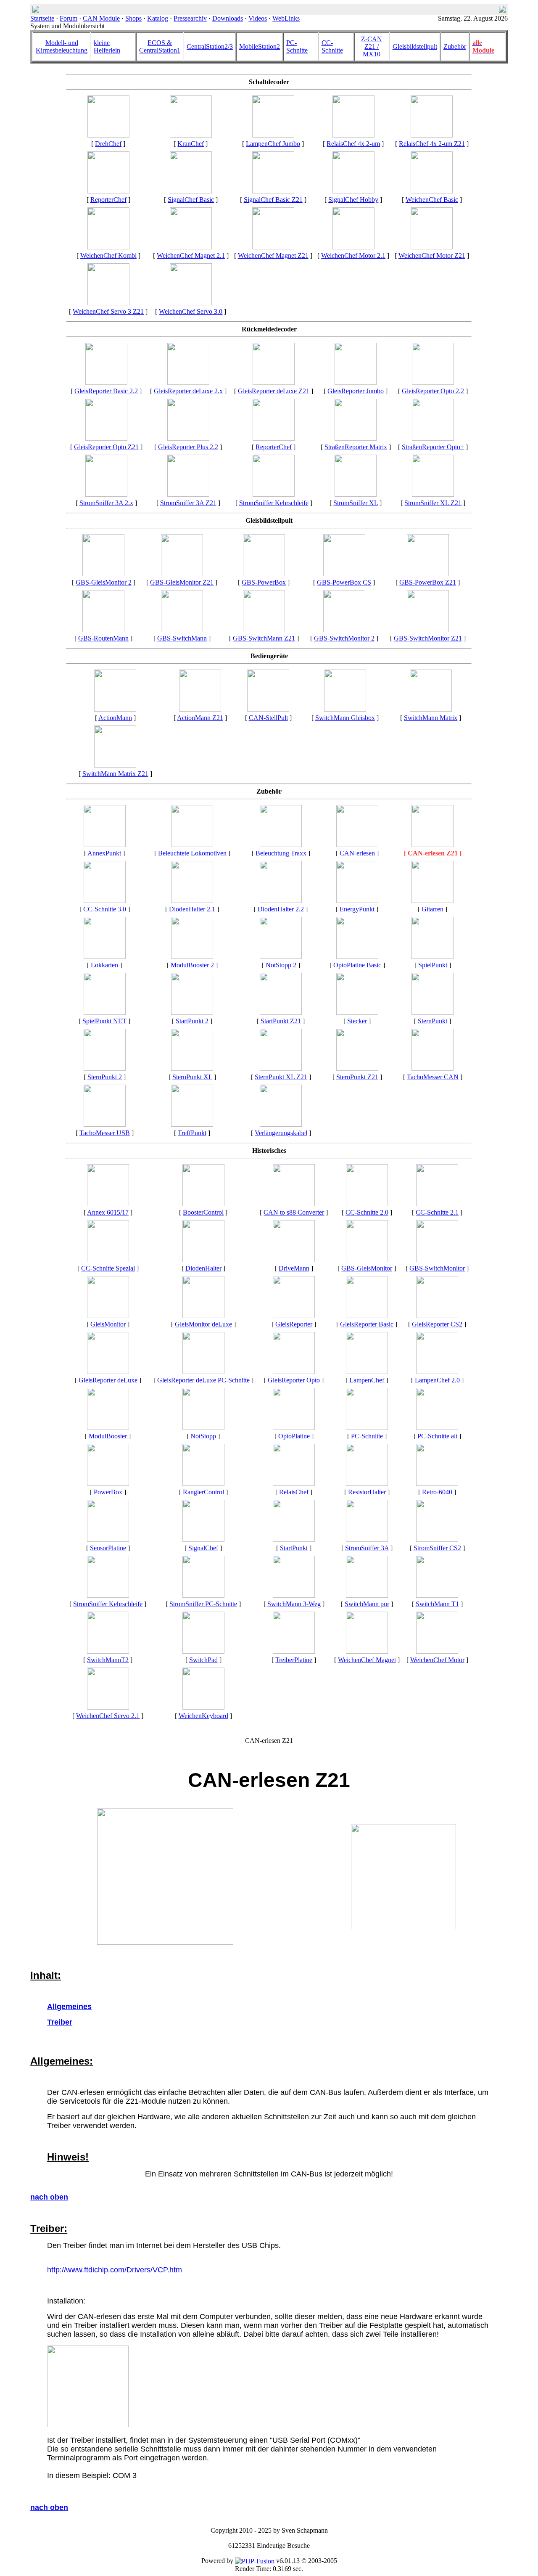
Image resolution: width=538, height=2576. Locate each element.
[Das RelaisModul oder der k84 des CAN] (294, 1484)
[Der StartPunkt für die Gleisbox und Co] (192, 1013)
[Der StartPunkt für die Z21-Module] (281, 1013)
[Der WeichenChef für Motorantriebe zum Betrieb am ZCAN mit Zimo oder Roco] (432, 247)
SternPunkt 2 (105, 1077)
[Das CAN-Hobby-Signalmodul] (353, 191)
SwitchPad (203, 1660)
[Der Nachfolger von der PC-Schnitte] (108, 1260)
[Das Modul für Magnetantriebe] (367, 1651)
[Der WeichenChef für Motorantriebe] (437, 1651)
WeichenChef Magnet (367, 1660)
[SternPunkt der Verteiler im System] (433, 1013)
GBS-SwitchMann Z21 (264, 638)
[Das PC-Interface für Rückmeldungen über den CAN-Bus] (367, 1428)
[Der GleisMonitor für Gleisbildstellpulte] (182, 574)
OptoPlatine (294, 1436)
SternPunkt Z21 (357, 1077)
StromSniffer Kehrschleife (274, 503)
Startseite (42, 18)
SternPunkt (433, 1021)
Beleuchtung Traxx (281, 853)
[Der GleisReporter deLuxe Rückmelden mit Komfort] (108, 1372)
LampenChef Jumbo (273, 144)
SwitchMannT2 (108, 1660)
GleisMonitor (108, 1324)
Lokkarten (104, 965)
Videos (258, 18)
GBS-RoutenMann (103, 638)
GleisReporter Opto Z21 (106, 447)
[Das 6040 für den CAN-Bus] (203, 1707)
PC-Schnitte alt (437, 1436)
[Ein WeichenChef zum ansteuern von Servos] (191, 303)
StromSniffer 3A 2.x (106, 503)
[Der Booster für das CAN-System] (192, 957)
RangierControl (203, 1492)
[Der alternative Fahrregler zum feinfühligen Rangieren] (203, 1484)
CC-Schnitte (332, 46)
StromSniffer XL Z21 (433, 503)
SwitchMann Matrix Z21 (115, 774)
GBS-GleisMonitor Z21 (182, 582)
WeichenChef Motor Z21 (432, 255)
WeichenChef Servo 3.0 (191, 311)
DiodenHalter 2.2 (281, 909)
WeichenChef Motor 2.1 (353, 255)
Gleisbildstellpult (415, 46)
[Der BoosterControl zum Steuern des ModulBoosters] (203, 1204)
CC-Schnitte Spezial (108, 1268)
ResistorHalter (367, 1492)
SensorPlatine (108, 1548)
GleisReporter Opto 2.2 (433, 391)
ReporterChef (108, 200)
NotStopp (203, 1436)
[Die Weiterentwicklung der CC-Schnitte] (367, 1204)
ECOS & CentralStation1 (160, 46)
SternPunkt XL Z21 (281, 1077)
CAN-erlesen (357, 853)
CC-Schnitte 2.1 (437, 1212)
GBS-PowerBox (264, 582)
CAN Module (101, 18)
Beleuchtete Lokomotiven (192, 853)
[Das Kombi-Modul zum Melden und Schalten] (108, 191)
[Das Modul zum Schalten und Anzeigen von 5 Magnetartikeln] (437, 1595)
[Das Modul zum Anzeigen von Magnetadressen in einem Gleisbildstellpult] (428, 630)
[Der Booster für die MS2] (108, 1428)
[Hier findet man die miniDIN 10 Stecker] (357, 1013)
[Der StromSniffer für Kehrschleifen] (108, 1595)
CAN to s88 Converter (294, 1212)
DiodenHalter (203, 1268)
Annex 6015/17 (108, 1212)
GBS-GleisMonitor (367, 1268)
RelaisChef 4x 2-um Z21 (432, 144)
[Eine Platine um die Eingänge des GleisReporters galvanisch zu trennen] (294, 1428)
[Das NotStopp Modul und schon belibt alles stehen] (203, 1428)
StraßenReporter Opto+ (433, 447)
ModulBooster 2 (192, 965)
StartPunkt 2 (192, 1021)
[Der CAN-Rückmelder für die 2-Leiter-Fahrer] (367, 1540)
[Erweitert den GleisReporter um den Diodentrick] (203, 1260)
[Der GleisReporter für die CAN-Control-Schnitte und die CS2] (437, 1316)
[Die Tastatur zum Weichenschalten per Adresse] (203, 1651)
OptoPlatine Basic (357, 965)
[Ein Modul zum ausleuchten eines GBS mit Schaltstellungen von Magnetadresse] (344, 630)
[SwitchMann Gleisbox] (345, 709)
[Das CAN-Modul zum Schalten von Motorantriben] (353, 247)
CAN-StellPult (268, 718)
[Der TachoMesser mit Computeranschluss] (105, 1124)
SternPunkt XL (192, 1077)
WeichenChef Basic (432, 200)
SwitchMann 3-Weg (294, 1604)
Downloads (228, 18)
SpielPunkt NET (104, 1021)
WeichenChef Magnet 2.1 (191, 255)
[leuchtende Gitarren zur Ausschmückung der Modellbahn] (433, 901)
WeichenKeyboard (203, 1716)
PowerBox (108, 1492)
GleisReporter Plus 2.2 (188, 447)
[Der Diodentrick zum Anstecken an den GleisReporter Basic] (192, 901)
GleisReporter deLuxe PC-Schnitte (203, 1380)
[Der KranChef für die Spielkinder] (191, 135)
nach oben (49, 2197)
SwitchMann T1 (437, 1604)
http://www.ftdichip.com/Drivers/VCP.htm (115, 2270)
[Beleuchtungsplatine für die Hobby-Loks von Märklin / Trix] (281, 845)
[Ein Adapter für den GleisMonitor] (294, 1651)
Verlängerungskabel (281, 1133)
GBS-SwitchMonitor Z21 (428, 638)
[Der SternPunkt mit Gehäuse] (105, 1068)
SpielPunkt (433, 965)
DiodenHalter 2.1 (192, 909)
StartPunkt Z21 (281, 1021)
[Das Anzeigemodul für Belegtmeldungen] (108, 1316)
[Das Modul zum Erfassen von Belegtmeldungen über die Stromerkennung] (203, 1595)
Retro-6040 (437, 1492)
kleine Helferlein (107, 46)
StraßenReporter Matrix (356, 447)
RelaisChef (294, 1492)
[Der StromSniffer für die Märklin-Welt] (437, 1540)
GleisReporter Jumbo (356, 391)
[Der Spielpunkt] (433, 957)
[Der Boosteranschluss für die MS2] (108, 1204)
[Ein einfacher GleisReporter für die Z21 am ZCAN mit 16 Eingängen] (106, 438)
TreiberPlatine (294, 1660)
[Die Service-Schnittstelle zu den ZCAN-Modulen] (433, 845)
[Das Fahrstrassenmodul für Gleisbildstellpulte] (103, 630)
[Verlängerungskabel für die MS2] (281, 1124)
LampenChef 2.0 (437, 1380)
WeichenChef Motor (437, 1660)
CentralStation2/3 (210, 46)
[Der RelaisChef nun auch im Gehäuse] (353, 135)
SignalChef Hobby (353, 200)
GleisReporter (294, 1324)
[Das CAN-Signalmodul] (203, 1540)
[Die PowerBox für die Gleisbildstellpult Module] (264, 574)
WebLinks (286, 18)
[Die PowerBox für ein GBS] (108, 1484)
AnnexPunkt (104, 853)
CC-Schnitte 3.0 (105, 909)
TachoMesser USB (105, 1133)
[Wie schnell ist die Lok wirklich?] (433, 1068)
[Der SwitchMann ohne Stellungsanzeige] (367, 1595)
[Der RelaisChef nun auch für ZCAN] (432, 135)
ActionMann (115, 718)
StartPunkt (294, 1548)
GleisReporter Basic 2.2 (106, 391)
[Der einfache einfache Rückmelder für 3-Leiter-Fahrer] (367, 1316)
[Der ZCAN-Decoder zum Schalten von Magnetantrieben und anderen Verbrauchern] (273, 247)
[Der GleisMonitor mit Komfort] (203, 1316)
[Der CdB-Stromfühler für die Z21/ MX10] (188, 494)
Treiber (60, 2022)
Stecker (357, 1021)
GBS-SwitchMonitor (437, 1268)
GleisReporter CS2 (437, 1324)
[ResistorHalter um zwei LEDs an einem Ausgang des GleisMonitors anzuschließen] (367, 1484)
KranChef (191, 144)
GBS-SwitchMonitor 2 (344, 638)
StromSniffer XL (356, 503)
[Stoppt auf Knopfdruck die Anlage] (281, 957)
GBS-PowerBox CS (344, 582)
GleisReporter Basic (367, 1324)
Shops (133, 18)
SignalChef (203, 1548)
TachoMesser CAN (433, 1077)
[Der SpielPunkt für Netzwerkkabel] (105, 1013)
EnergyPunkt (357, 909)
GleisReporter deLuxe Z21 (274, 391)
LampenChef (367, 1380)
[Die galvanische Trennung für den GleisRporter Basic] (357, 957)
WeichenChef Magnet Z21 (273, 255)
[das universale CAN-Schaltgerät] (268, 709)
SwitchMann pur (367, 1604)
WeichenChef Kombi (108, 255)
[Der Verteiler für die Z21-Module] (357, 1068)
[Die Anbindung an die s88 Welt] (294, 1204)
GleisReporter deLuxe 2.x (188, 391)
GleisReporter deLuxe (108, 1380)
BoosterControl (203, 1212)
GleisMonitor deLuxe (203, 1324)
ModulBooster (108, 1436)
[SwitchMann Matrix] (431, 709)
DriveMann (294, 1268)
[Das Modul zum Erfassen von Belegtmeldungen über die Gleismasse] (294, 1316)
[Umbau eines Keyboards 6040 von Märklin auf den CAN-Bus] (437, 1484)
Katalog (158, 18)
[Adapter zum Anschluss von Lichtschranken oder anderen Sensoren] (108, 1540)
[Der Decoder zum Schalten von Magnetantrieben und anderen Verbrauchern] (191, 247)
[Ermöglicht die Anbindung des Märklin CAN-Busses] (294, 1540)
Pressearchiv (190, 18)
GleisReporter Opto (294, 1380)
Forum (69, 18)
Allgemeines (69, 2007)
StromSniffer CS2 (437, 1548)
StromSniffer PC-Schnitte (203, 1604)
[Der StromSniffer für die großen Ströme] (433, 494)
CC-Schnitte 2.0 (367, 1212)
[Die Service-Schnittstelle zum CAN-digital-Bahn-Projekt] (357, 845)
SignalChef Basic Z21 (273, 200)
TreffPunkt (192, 1133)
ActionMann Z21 (200, 718)
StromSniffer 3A (367, 1548)
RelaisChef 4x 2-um (353, 144)
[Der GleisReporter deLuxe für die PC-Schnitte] (203, 1372)
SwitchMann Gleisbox (345, 718)
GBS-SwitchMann (182, 638)
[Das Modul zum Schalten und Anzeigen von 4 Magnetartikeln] (108, 1651)
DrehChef (108, 144)
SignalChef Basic (191, 200)
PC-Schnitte (297, 46)
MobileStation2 (260, 46)
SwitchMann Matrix (431, 718)
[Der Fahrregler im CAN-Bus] (294, 1260)
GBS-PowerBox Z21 (428, 582)
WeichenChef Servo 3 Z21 (108, 311)
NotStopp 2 (281, 965)
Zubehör (455, 46)
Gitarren (433, 909)
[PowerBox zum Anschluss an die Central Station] (344, 574)
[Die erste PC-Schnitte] (437, 1428)
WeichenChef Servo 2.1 (108, 1716)
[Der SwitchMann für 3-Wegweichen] (294, 1595)
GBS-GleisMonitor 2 (104, 582)
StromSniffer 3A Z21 (188, 503)
